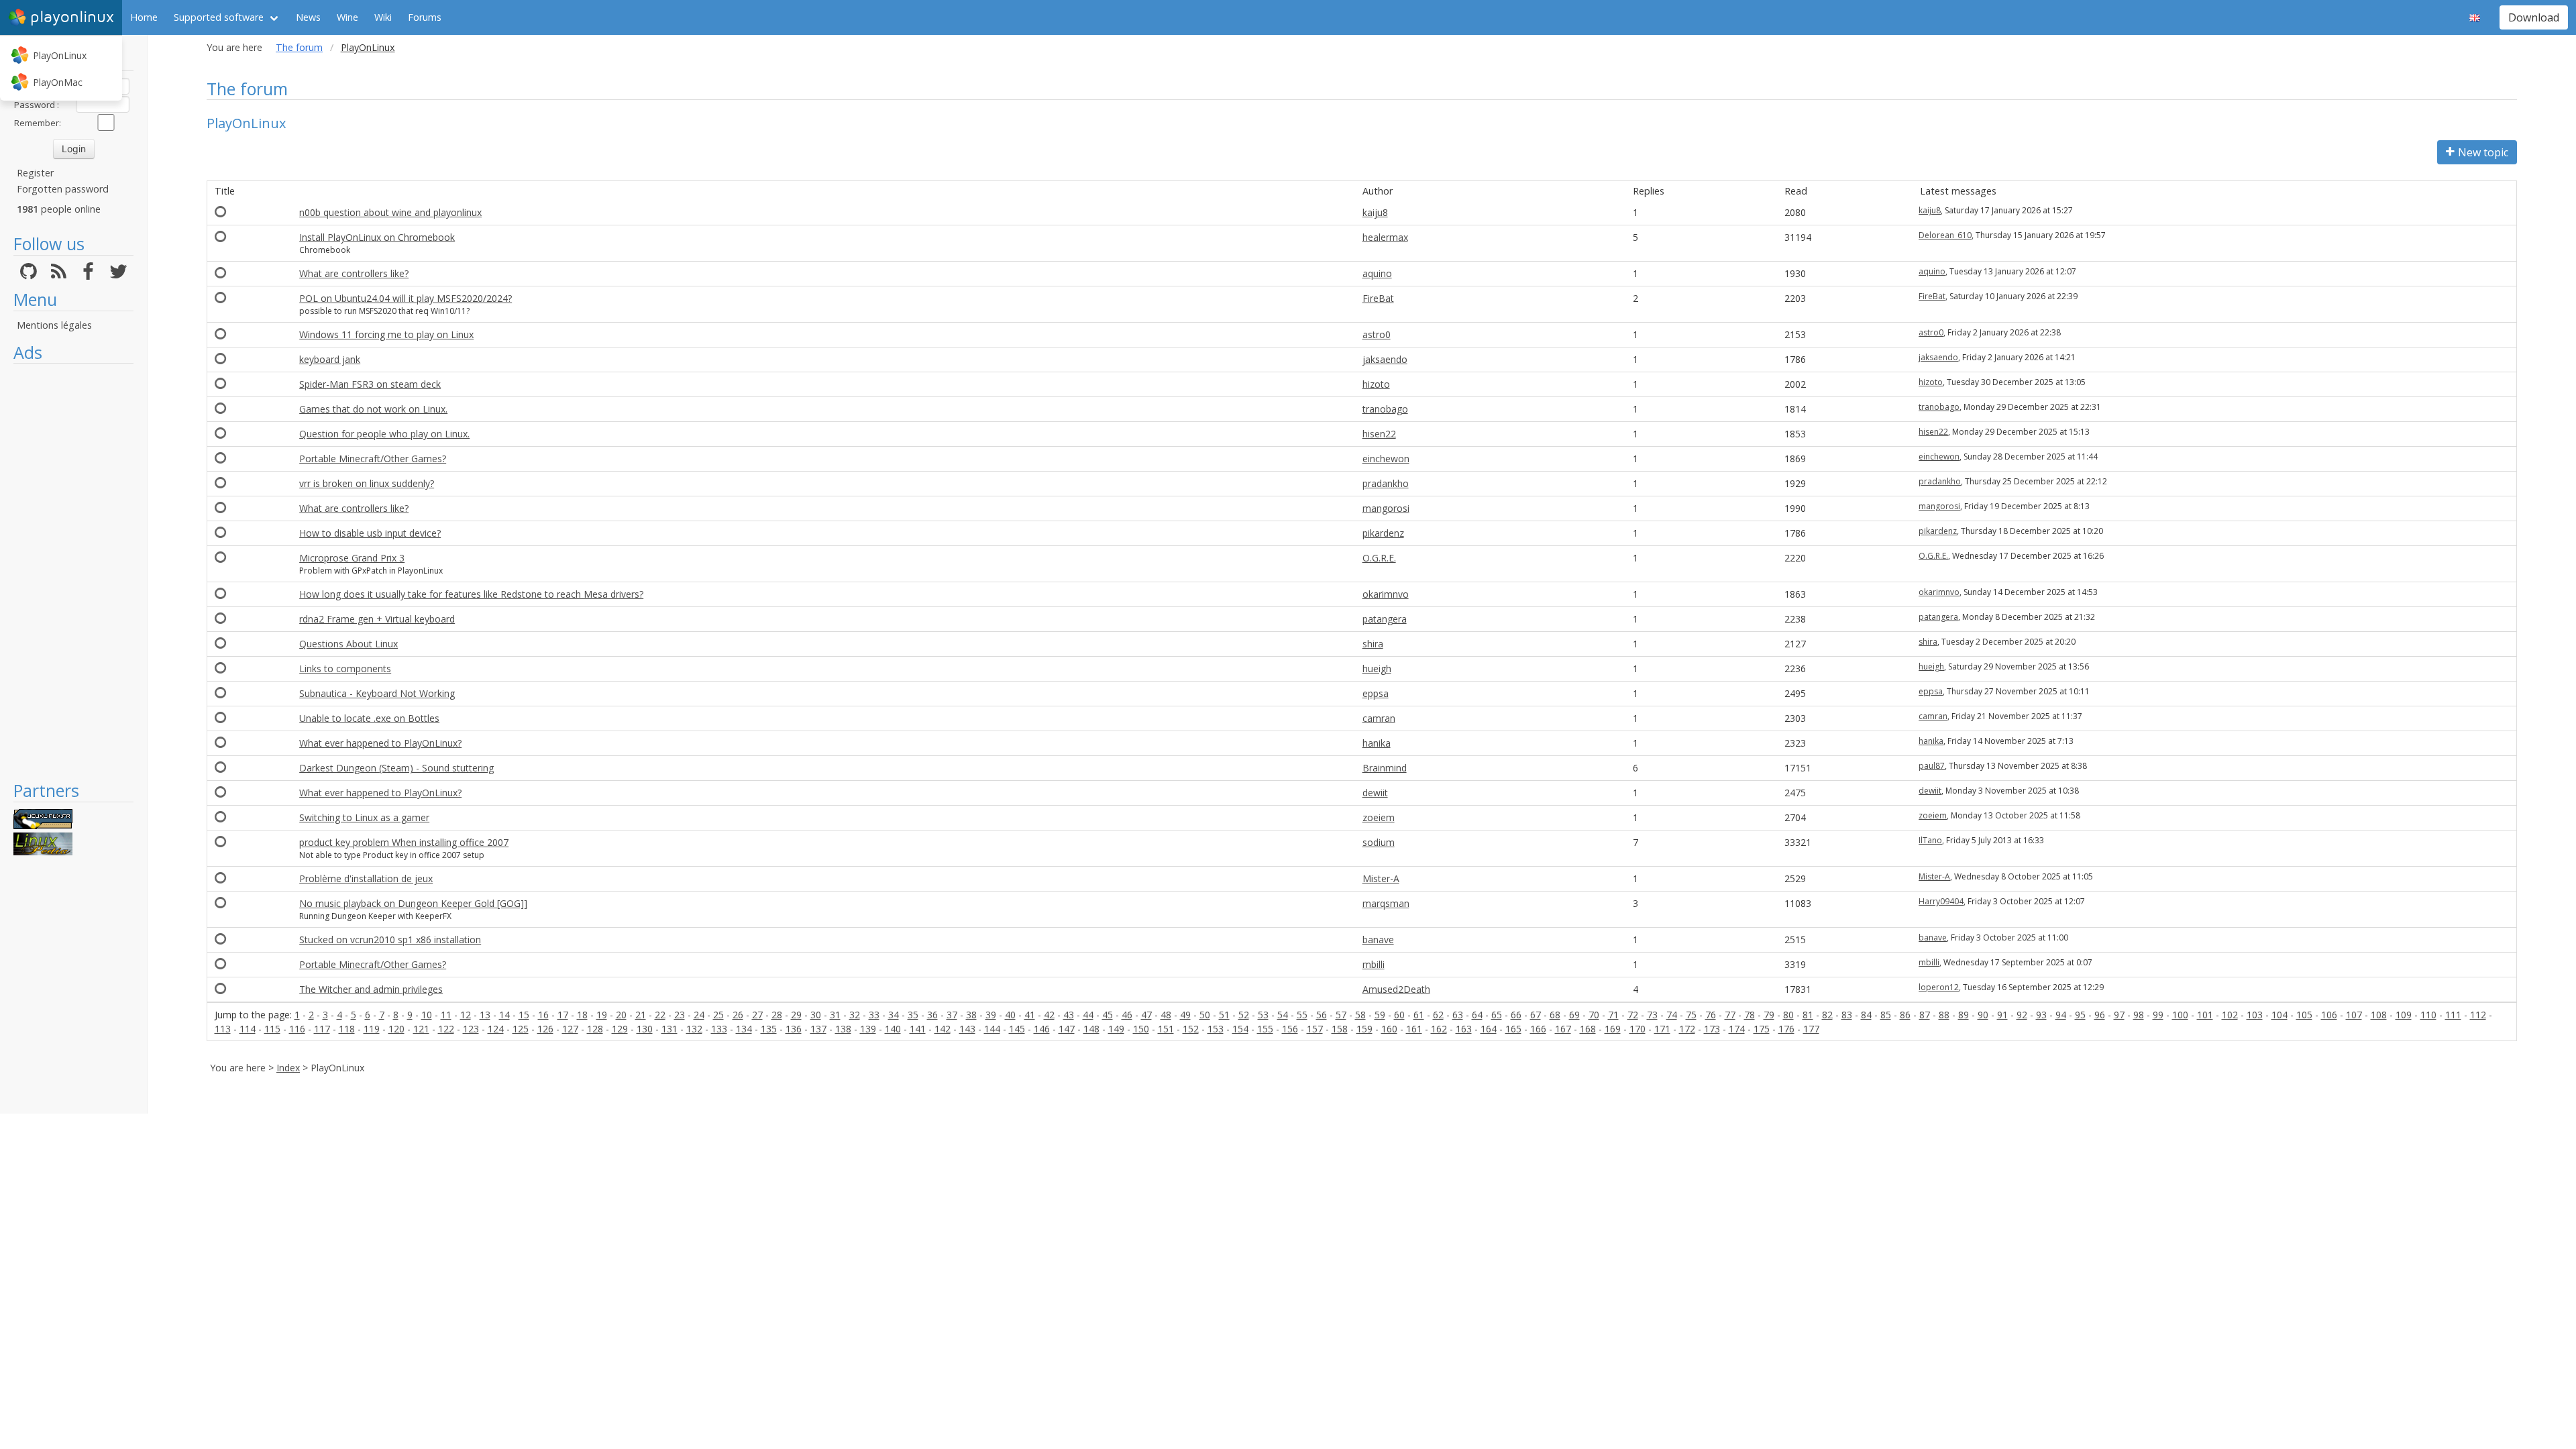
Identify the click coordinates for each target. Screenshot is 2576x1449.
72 (1633, 1015)
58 (1360, 1015)
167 (1563, 1029)
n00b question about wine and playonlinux (390, 212)
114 (248, 1029)
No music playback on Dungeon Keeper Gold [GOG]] (413, 903)
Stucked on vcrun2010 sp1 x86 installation (390, 940)
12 (466, 1015)
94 (2061, 1015)
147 (1067, 1029)
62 (1438, 1015)
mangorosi (1386, 508)
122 (446, 1029)
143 (967, 1029)
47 (1146, 1015)
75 (1691, 1015)
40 (1010, 1015)
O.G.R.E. (1379, 558)
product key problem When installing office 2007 (404, 842)
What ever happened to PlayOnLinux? (380, 743)
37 (952, 1015)
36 (932, 1015)
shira (1373, 644)
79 (1769, 1015)
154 (1240, 1029)
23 (680, 1015)
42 (1049, 1015)
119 (372, 1029)
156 (1290, 1029)
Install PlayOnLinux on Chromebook (377, 237)
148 (1091, 1029)
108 (2379, 1015)
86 (1905, 1015)
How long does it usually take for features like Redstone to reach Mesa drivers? (471, 594)
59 (1380, 1015)
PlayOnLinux (60, 55)
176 (1786, 1029)
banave (1378, 940)
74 (1672, 1015)
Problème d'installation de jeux (366, 878)
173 (1712, 1029)
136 (794, 1029)
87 (1925, 1015)
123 (471, 1029)
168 (1588, 1029)
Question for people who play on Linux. (384, 434)
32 (855, 1015)
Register (35, 173)
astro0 (1377, 334)
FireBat (1378, 298)
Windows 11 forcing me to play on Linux (386, 334)
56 (1322, 1015)
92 (2022, 1015)
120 (396, 1029)
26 (738, 1015)
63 (1458, 1015)
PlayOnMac (58, 82)
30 (816, 1015)
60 (1399, 1015)
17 (563, 1015)
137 (818, 1029)
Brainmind (1385, 768)
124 (496, 1029)
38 (971, 1015)
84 (1866, 1015)
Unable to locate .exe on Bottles (369, 718)
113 (223, 1029)
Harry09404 (1941, 901)
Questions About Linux (348, 644)
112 (2478, 1015)
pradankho (1386, 483)
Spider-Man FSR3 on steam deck (370, 384)
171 (1662, 1029)
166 (1538, 1029)
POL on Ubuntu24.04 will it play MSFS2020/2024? (406, 298)
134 (744, 1029)
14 (504, 1015)
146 (1042, 1029)
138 (843, 1029)
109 (2404, 1015)
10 (427, 1015)
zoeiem (1379, 817)
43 (1069, 1015)
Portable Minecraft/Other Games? (373, 459)
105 (2304, 1015)
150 (1141, 1029)
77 (1730, 1015)
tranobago (1385, 409)
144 (992, 1029)
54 (1283, 1015)
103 (2255, 1015)
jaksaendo (1385, 359)
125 (521, 1029)
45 (1108, 1015)
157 (1315, 1029)
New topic (2483, 152)
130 (645, 1029)
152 (1191, 1029)
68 (1555, 1015)
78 (1750, 1015)
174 (1737, 1029)
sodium (1379, 842)
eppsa (1376, 693)
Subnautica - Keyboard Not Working (377, 693)
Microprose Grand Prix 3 (352, 558)
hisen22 (1379, 434)
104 (2279, 1015)
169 (1613, 1029)
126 (545, 1029)
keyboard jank (330, 359)
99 (2158, 1015)
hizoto (1376, 384)
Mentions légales (54, 325)
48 (1166, 1015)
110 (2428, 1015)
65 (1497, 1015)
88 (1944, 1015)
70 (1594, 1015)
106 (2329, 1015)
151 (1166, 1029)
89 (1964, 1015)
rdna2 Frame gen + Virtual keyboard (377, 619)
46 (1127, 1015)
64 (1477, 1015)
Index (288, 1068)
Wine (347, 17)
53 (1263, 1015)
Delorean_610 (1945, 235)
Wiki (383, 17)
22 (660, 1015)
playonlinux (72, 17)
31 (835, 1015)
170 (1638, 1029)
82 (1827, 1015)
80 (1788, 1015)
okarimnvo (1386, 594)
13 (485, 1015)
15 (524, 1015)
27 (757, 1015)
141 (918, 1029)
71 (1613, 1015)
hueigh (1377, 668)
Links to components (345, 668)
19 (602, 1015)
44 (1088, 1015)
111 (2453, 1015)
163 (1464, 1029)
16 (543, 1015)
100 (2180, 1015)
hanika (1377, 743)
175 (1762, 1029)
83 (1847, 1015)
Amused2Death (1396, 989)
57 (1341, 1015)
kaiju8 (1375, 212)
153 (1216, 1029)
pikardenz (1383, 533)
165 (1513, 1029)
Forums (425, 17)
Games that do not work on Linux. (373, 409)
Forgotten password (63, 189)
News (308, 17)
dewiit (1375, 793)
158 (1340, 1029)
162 (1439, 1029)
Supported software (219, 17)
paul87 (1932, 766)
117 (322, 1029)
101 (2205, 1015)
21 (641, 1015)
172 (1687, 1029)
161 (1414, 1029)
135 (769, 1029)
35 (913, 1015)
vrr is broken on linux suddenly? (367, 483)
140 (893, 1029)
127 (570, 1029)
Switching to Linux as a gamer (364, 817)
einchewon (1386, 459)
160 (1389, 1029)
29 (796, 1015)
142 (943, 1029)
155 (1265, 1029)
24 (699, 1015)
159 (1364, 1029)
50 (1205, 1015)
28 (777, 1015)
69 (1574, 1015)
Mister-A (1381, 878)
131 (669, 1029)
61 (1419, 1015)
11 (446, 1015)
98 (2139, 1015)
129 (620, 1029)
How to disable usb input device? (370, 533)
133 (719, 1029)
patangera (1385, 619)
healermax (1385, 237)
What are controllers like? (354, 273)
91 (2002, 1015)
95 (2080, 1015)
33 (874, 1015)
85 (1886, 1015)
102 (2230, 1015)
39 (991, 1015)
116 (297, 1029)
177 (1811, 1029)
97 (2119, 1015)
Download (2534, 17)
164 (1489, 1029)
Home (144, 17)
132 (694, 1029)
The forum (299, 47)
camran (1379, 718)
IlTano (1930, 840)
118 (347, 1029)
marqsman (1386, 903)
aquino (1377, 273)
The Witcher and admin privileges (371, 989)
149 (1116, 1029)
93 (2041, 1015)
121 (421, 1029)
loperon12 (1939, 987)
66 (1516, 1015)
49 (1185, 1015)
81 (1808, 1015)
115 (272, 1029)
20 (621, 1015)
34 (894, 1015)
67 (1536, 1015)
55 (1302, 1015)
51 (1224, 1015)
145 (1017, 1029)
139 (868, 1029)
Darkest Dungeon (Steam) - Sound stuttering (396, 768)
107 (2354, 1015)
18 (582, 1015)
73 (1652, 1015)
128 (595, 1029)
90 (1983, 1015)
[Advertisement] (73, 572)
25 (718, 1015)
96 (2100, 1015)
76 (1711, 1015)
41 (1030, 1015)
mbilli (1374, 964)
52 (1244, 1015)
